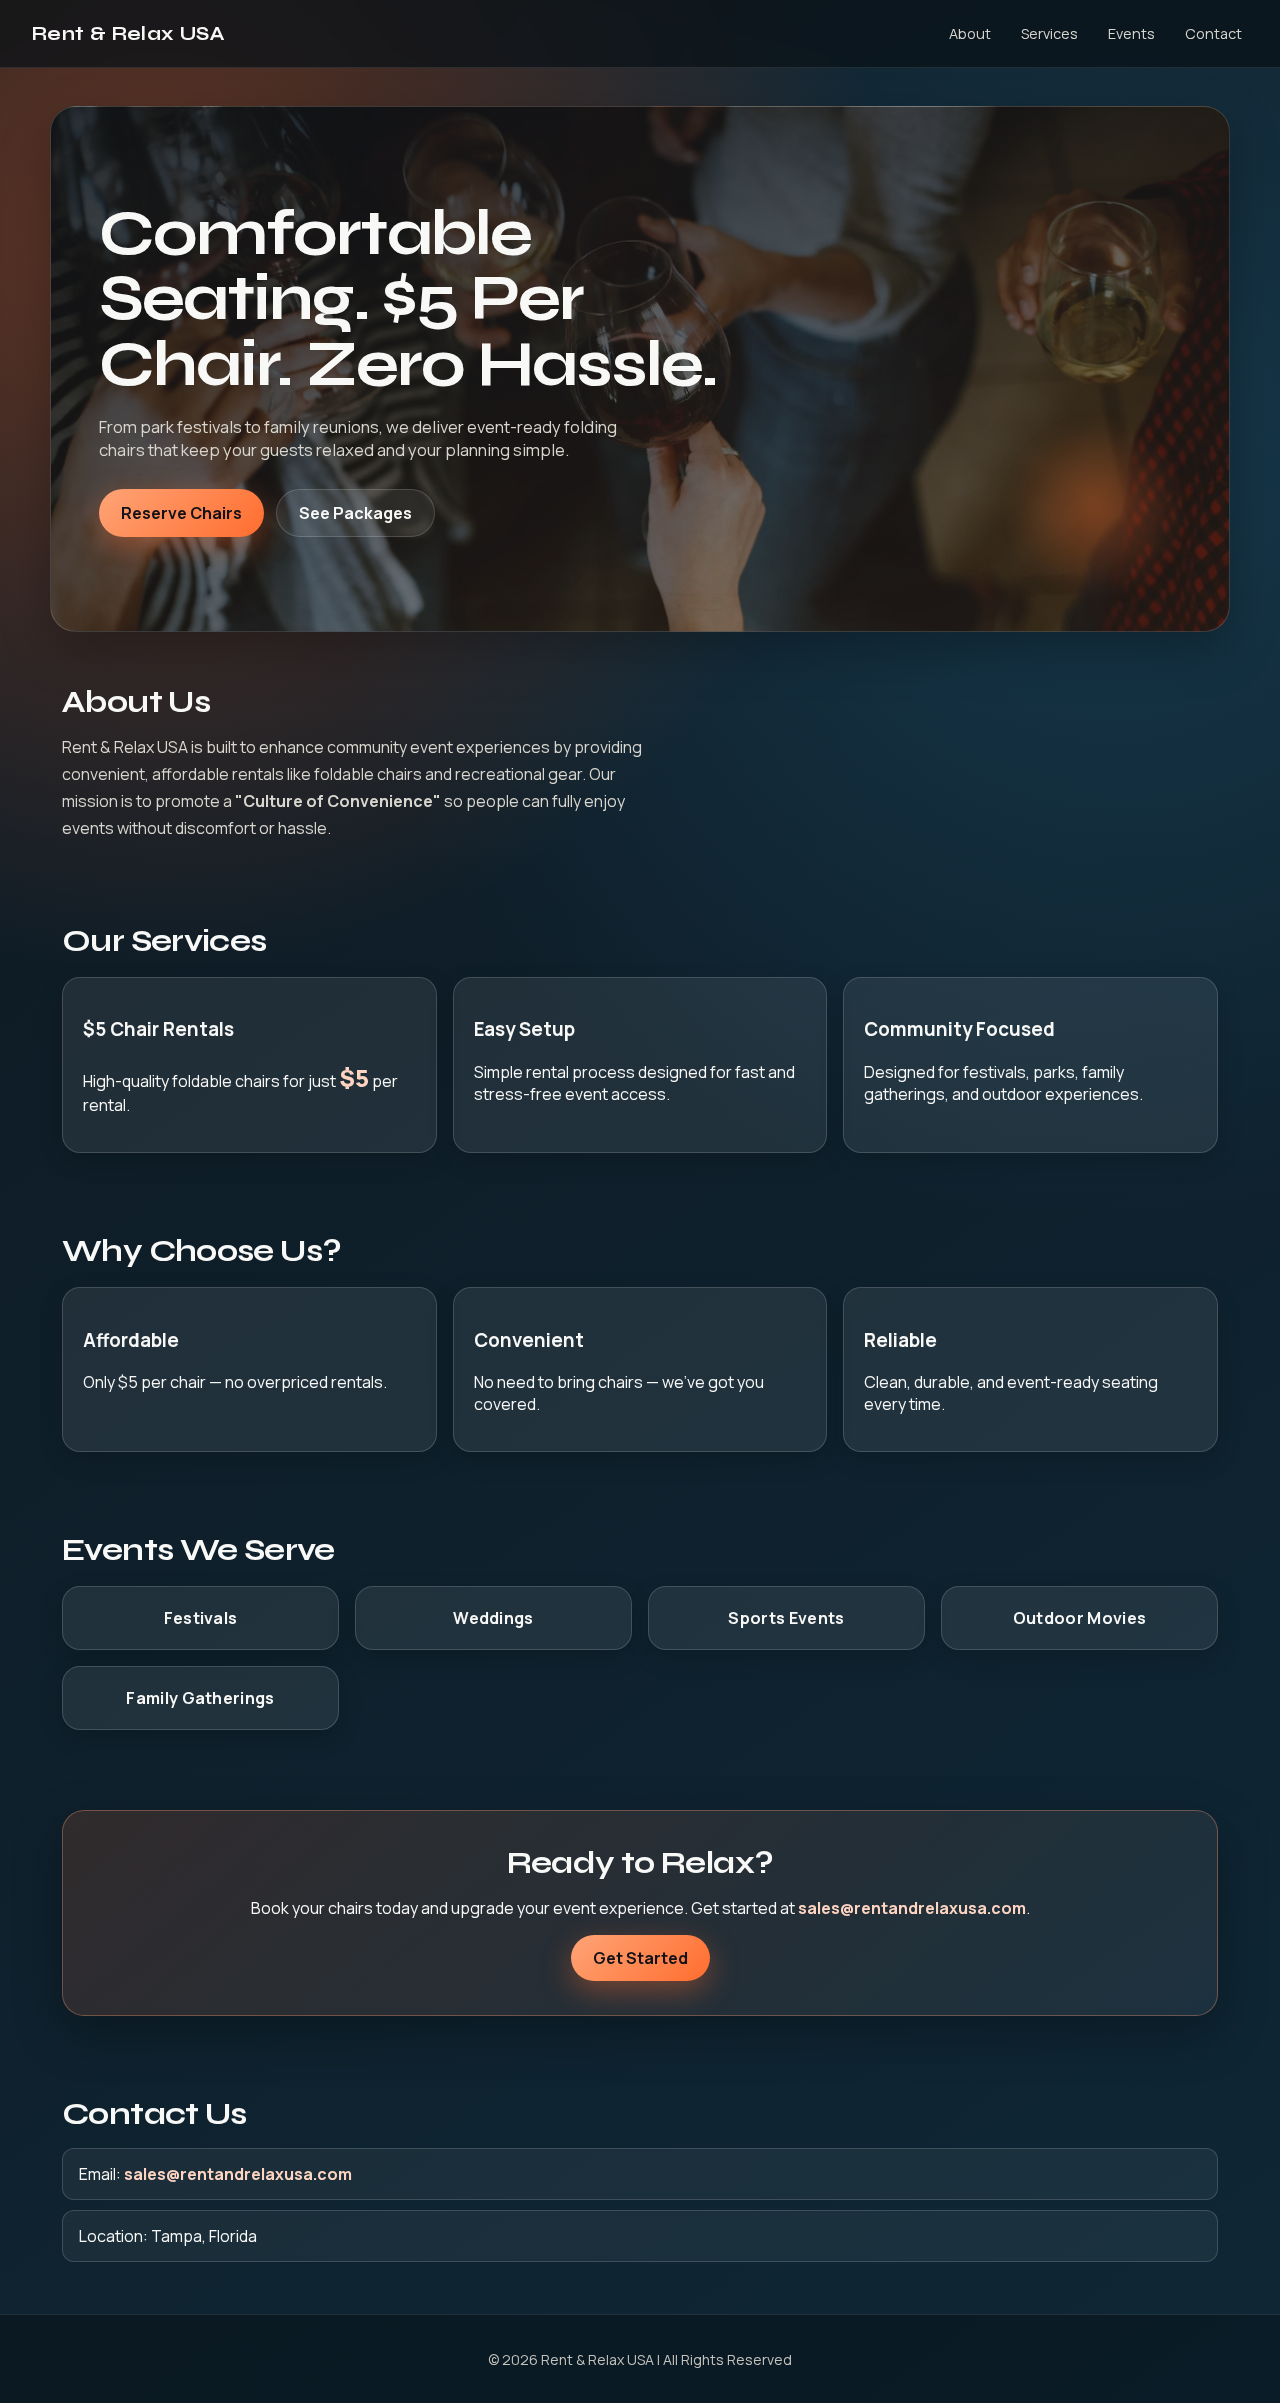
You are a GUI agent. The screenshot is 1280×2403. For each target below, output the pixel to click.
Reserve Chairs (181, 513)
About (970, 33)
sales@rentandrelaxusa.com (912, 1908)
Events (1131, 33)
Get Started (640, 1958)
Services (1049, 33)
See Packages (355, 513)
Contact (1213, 33)
